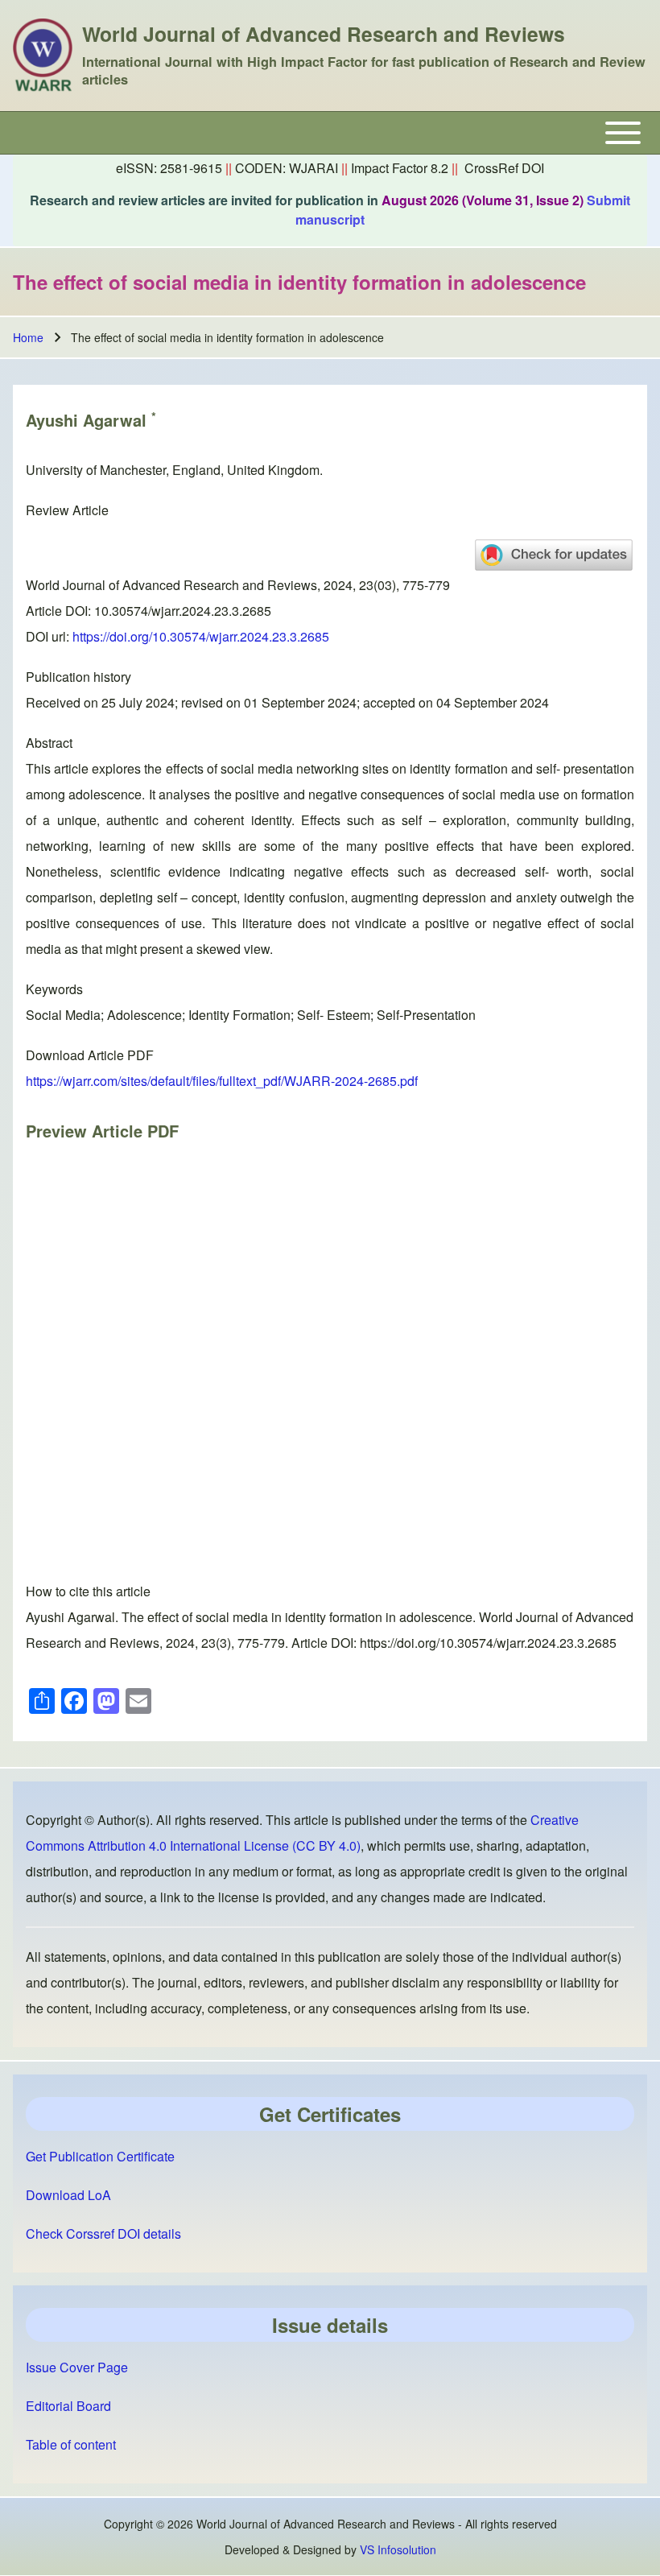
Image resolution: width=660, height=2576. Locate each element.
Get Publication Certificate (100, 2156)
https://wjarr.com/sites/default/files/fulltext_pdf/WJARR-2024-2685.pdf (222, 1081)
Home (28, 337)
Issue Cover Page (77, 2367)
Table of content (71, 2444)
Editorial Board (68, 2406)
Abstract (49, 743)
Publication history (78, 677)
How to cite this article (88, 1591)
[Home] (43, 56)
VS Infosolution (398, 2549)
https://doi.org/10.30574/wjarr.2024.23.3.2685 (201, 636)
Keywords (54, 989)
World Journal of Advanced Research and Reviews (324, 34)
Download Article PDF (90, 1055)
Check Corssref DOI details (103, 2233)
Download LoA (68, 2195)
